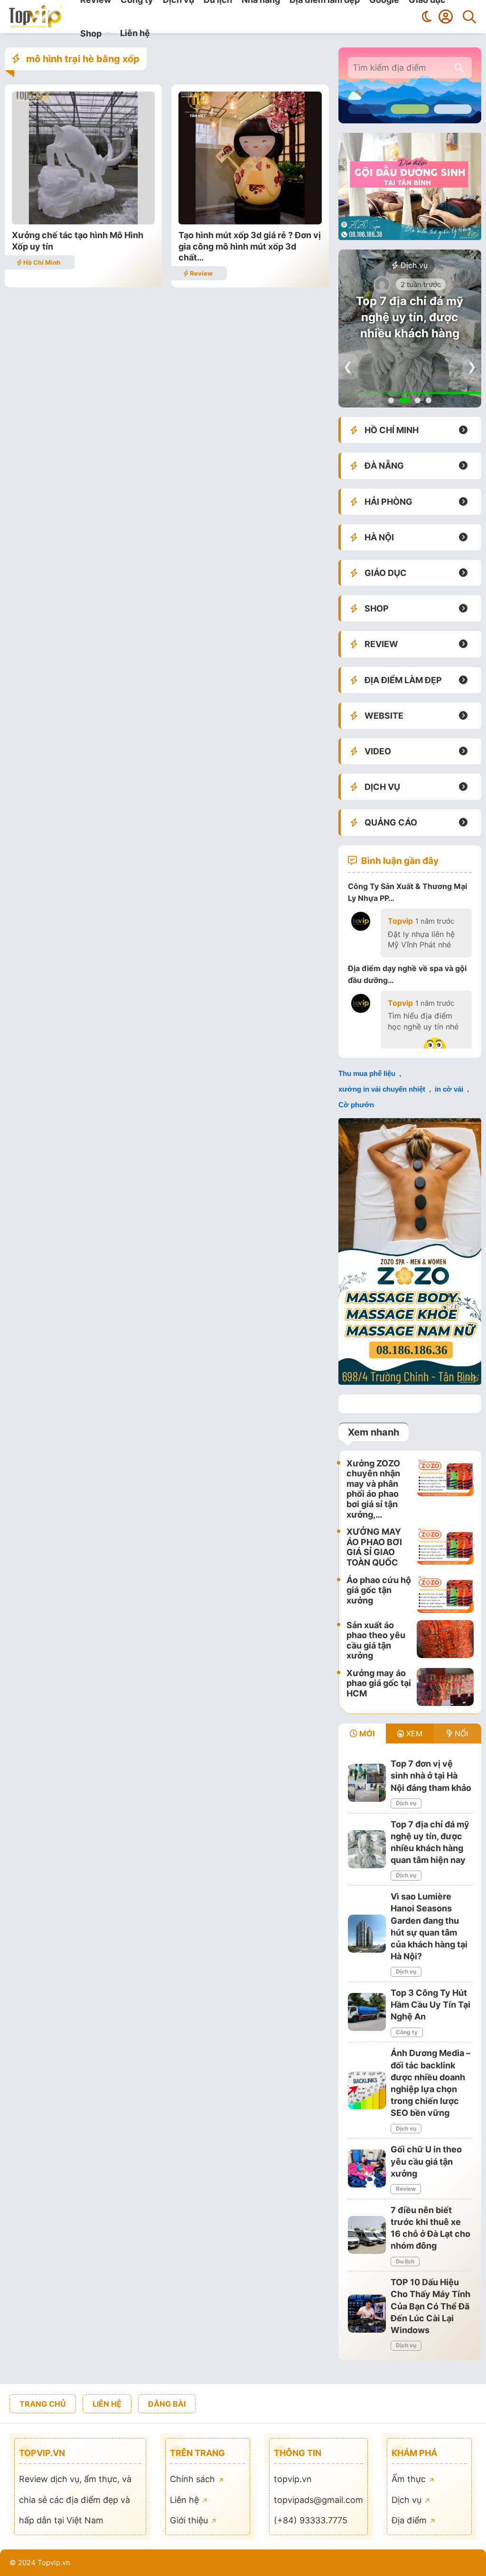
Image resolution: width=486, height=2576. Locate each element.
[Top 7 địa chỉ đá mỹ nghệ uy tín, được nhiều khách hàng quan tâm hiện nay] (367, 1849)
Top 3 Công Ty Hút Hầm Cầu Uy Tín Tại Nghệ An (430, 2005)
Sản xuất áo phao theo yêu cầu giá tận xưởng (376, 1640)
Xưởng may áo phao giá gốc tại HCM (379, 1683)
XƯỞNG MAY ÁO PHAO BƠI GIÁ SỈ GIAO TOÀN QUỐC (374, 1547)
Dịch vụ (413, 265)
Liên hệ (135, 33)
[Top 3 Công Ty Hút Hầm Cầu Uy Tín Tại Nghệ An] (367, 2012)
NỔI (460, 1733)
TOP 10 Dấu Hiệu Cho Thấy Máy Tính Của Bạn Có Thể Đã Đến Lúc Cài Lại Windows (430, 2306)
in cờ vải (449, 1089)
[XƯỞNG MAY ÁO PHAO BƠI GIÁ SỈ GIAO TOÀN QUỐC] (445, 1547)
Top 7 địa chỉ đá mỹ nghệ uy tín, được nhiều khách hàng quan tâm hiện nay (410, 325)
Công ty (407, 2032)
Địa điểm (410, 2520)
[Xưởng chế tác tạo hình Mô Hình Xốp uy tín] (83, 221)
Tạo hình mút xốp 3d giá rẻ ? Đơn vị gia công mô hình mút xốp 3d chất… (250, 246)
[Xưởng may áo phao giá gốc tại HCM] (445, 1687)
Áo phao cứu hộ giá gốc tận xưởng (379, 1590)
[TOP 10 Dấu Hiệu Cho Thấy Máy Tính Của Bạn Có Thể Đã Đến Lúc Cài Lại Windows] (367, 2314)
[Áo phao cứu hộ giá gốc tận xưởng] (445, 1594)
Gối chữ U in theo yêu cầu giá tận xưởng (426, 2161)
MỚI (366, 1733)
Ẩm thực (410, 2479)
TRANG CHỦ (43, 2404)
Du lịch (405, 2261)
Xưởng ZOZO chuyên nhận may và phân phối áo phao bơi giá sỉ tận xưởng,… (373, 1489)
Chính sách (194, 2479)
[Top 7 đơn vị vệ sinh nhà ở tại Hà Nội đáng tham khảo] (367, 1783)
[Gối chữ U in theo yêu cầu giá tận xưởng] (367, 2168)
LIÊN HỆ (107, 2404)
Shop (91, 33)
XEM (413, 1733)
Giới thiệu (190, 2520)
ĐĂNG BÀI (167, 2404)
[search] (459, 68)
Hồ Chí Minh (41, 262)
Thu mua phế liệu (367, 1073)
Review (201, 273)
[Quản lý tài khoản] (446, 17)
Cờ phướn (356, 1105)
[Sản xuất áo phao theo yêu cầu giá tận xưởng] (445, 1640)
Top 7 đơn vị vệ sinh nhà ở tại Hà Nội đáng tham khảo (431, 1775)
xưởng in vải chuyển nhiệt (382, 1089)
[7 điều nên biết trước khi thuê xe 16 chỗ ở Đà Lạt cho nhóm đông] (367, 2235)
